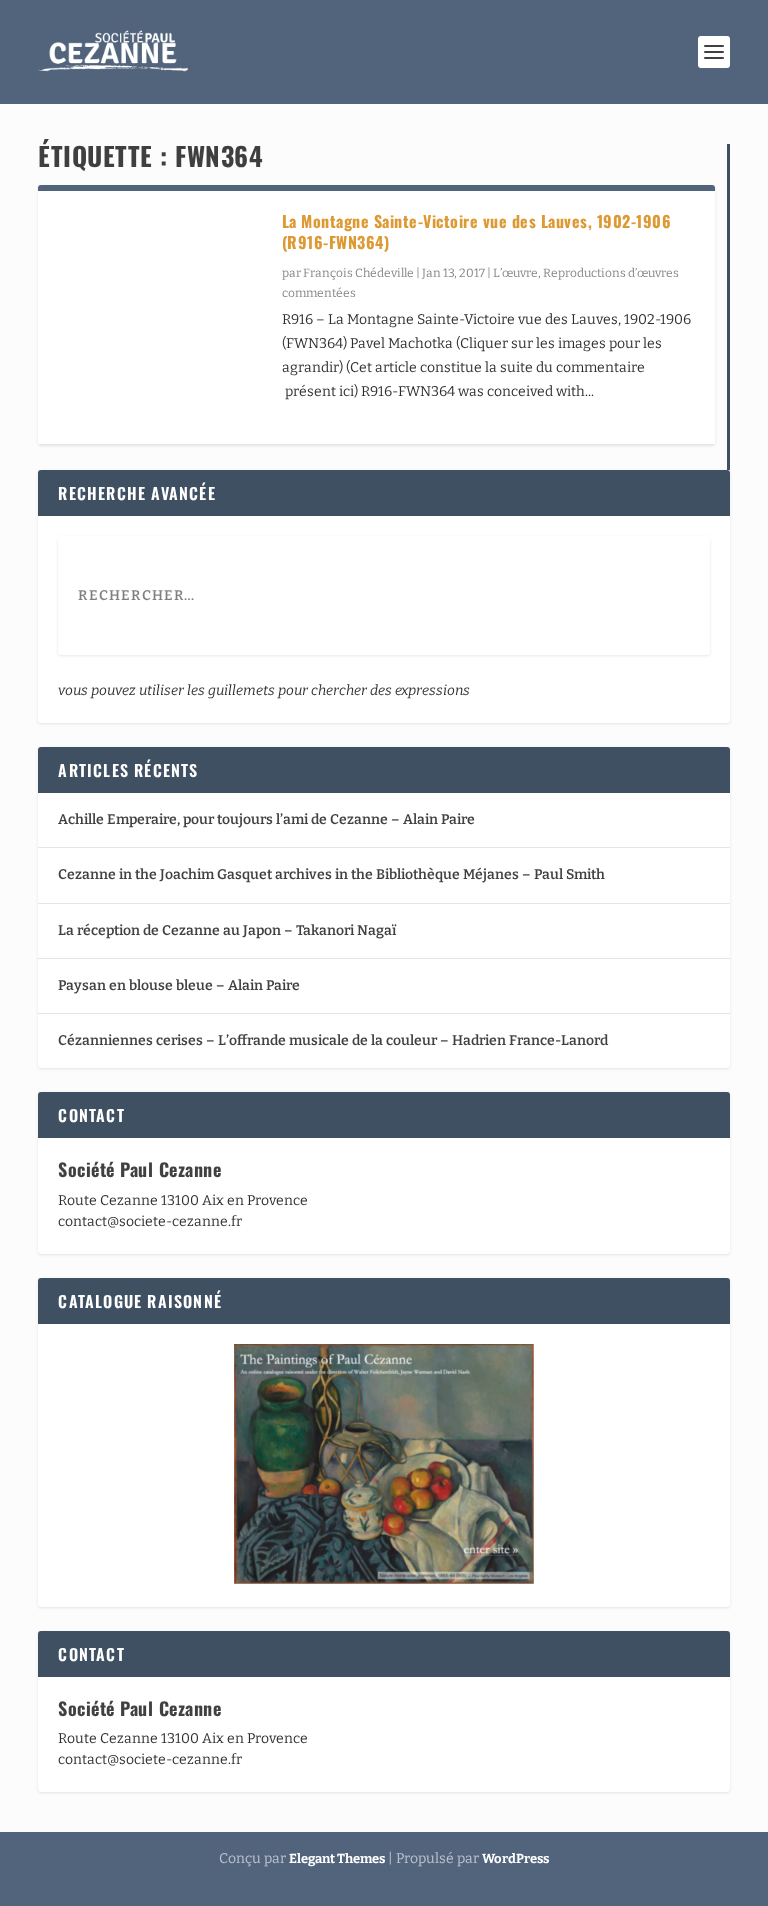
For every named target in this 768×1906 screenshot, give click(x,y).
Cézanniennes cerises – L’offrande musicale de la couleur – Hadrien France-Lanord (333, 1040)
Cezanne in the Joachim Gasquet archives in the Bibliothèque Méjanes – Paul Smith (331, 874)
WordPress (515, 1858)
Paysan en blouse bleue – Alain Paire (179, 985)
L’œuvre (515, 273)
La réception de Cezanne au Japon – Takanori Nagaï (227, 930)
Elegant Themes (337, 1858)
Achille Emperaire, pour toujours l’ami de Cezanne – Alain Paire (266, 819)
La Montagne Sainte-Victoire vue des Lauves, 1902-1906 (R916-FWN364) (477, 231)
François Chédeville (358, 273)
